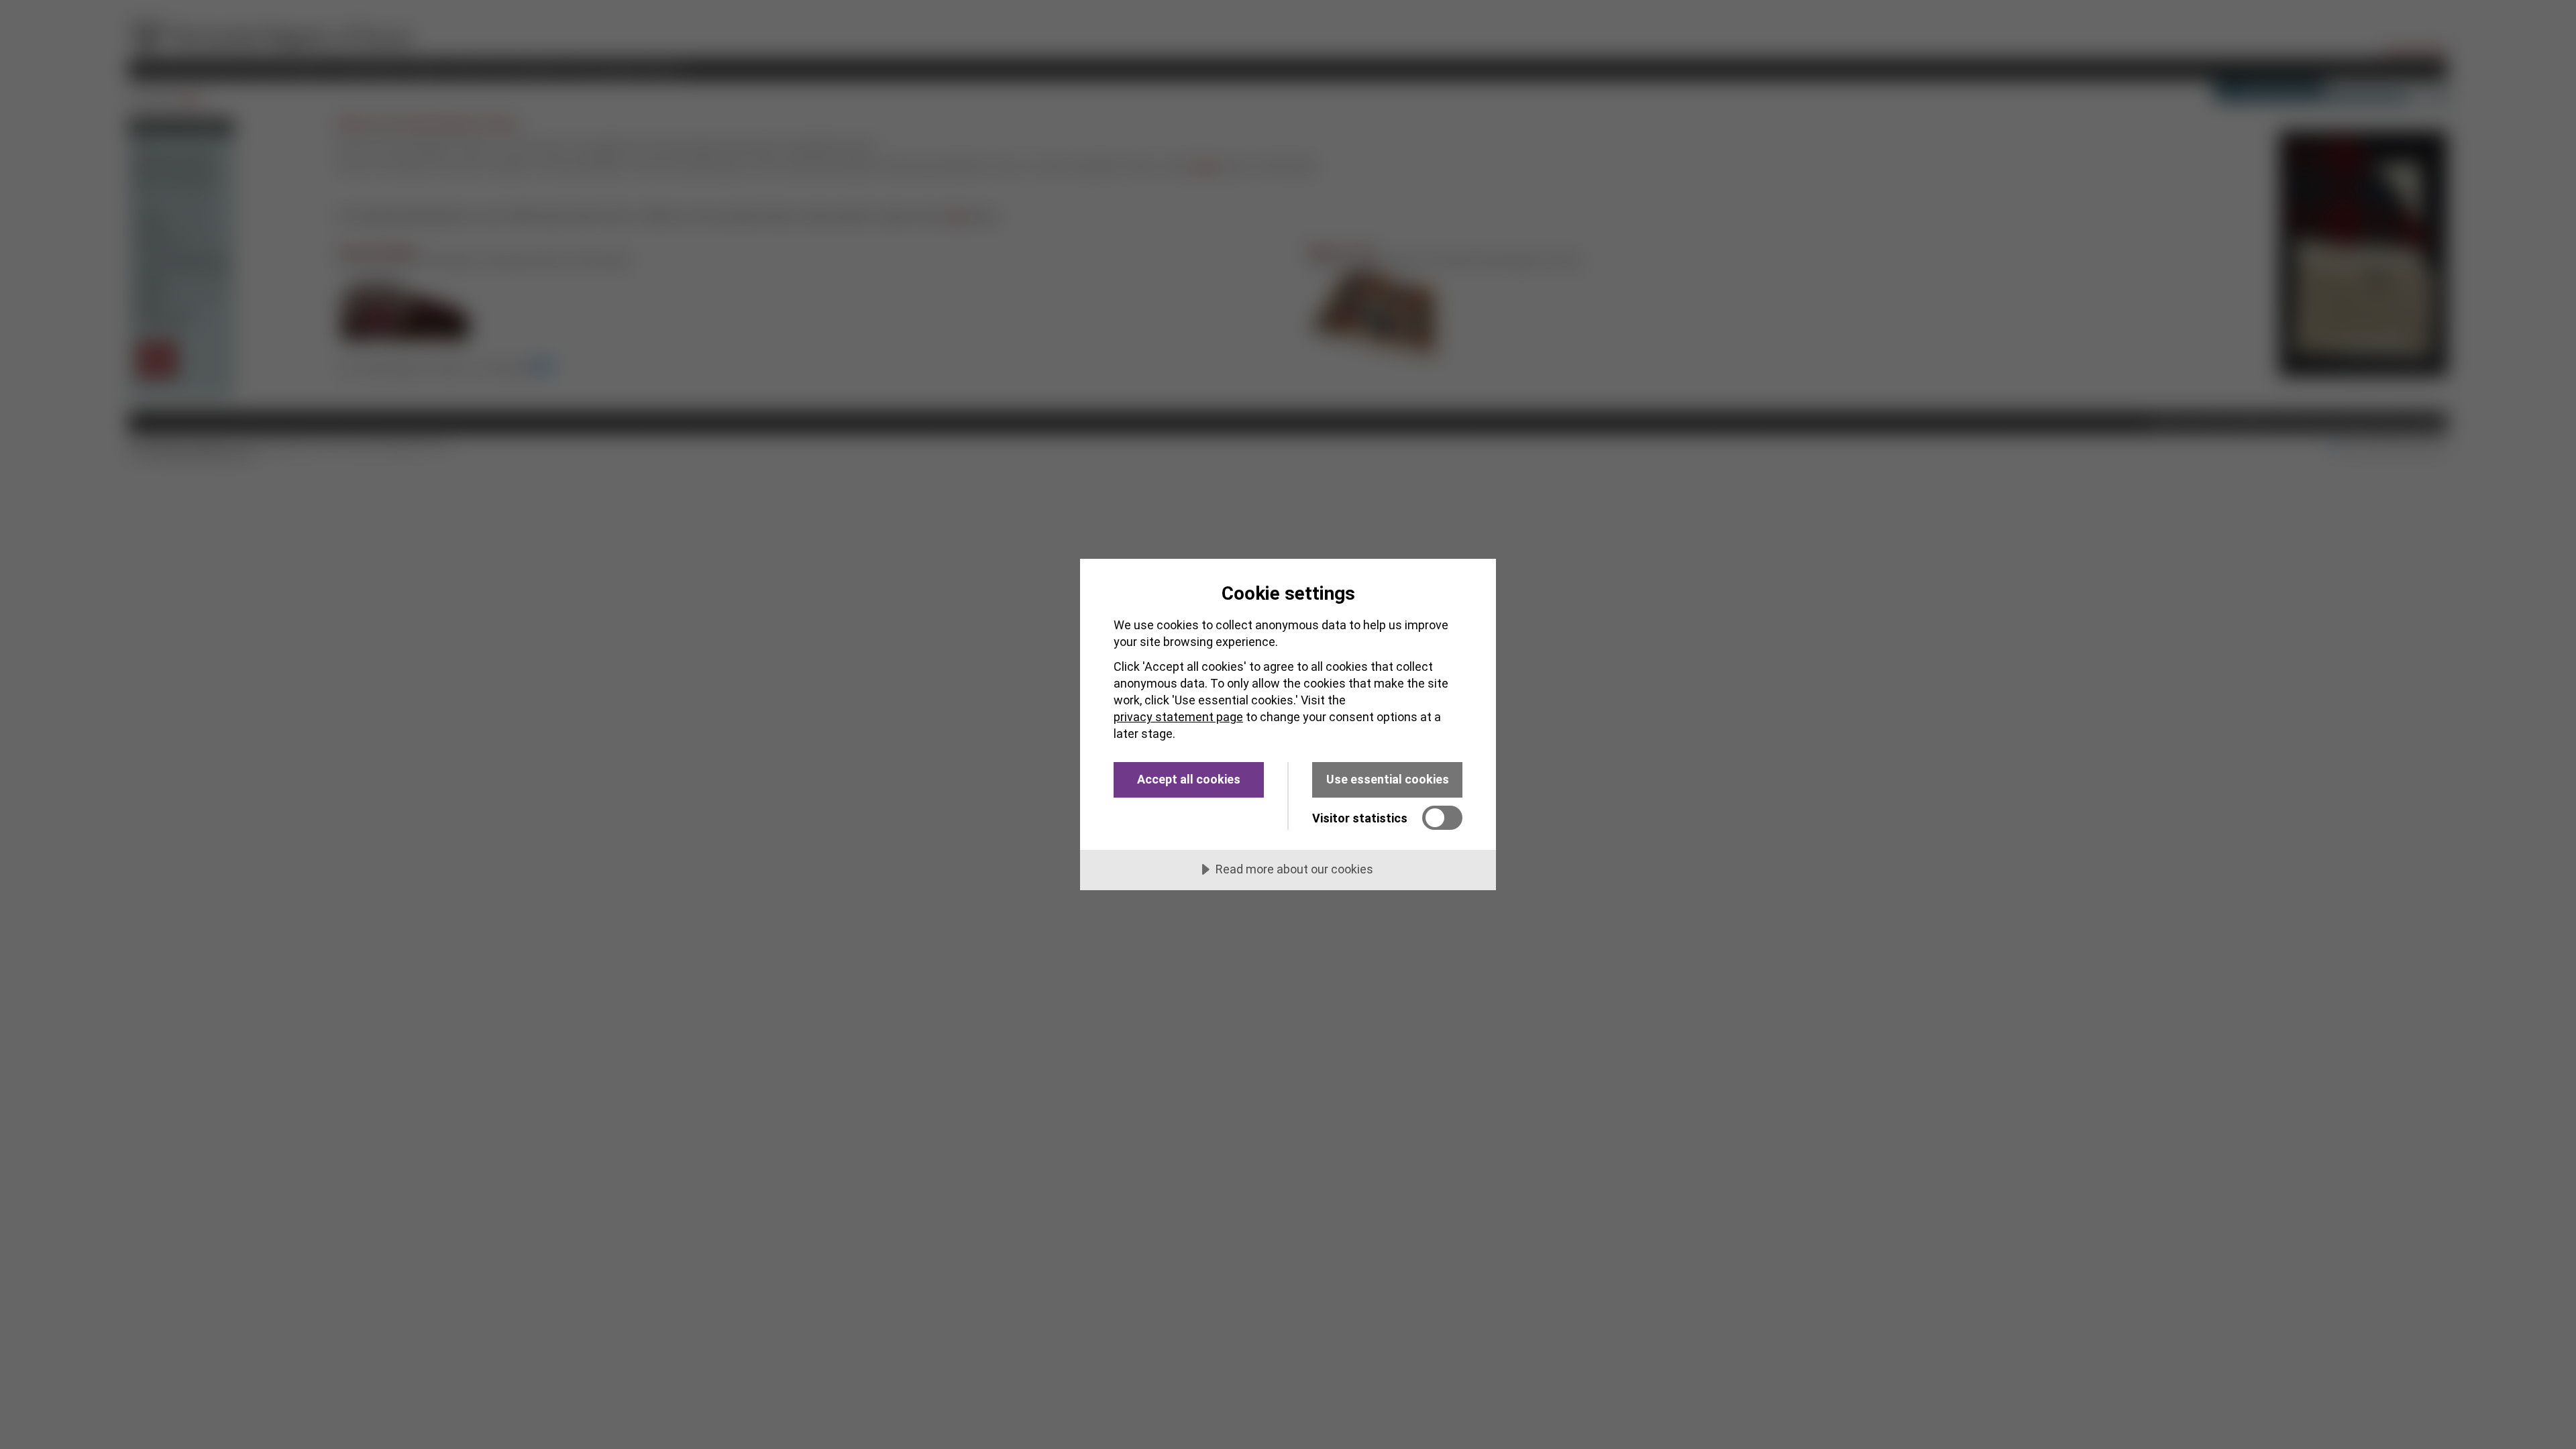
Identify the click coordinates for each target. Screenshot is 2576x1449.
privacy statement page (1178, 717)
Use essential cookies (1388, 779)
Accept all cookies (1189, 779)
